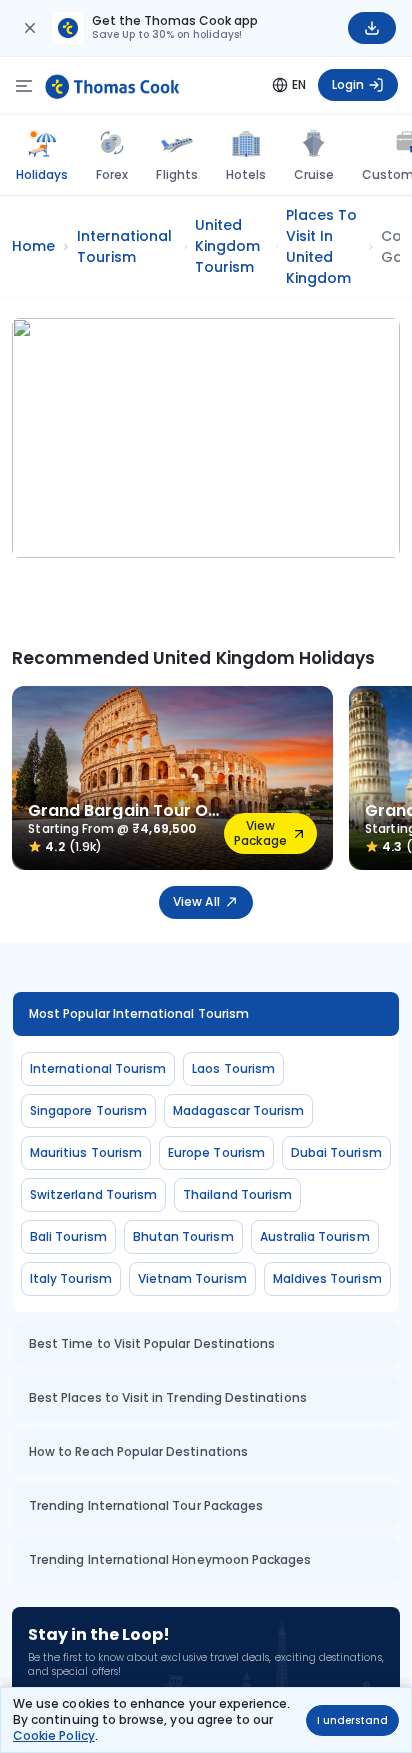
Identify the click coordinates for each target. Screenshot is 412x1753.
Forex (112, 174)
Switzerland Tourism (93, 1194)
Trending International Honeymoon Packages (170, 1559)
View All (196, 901)
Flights (176, 174)
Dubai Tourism (336, 1152)
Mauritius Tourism (86, 1152)
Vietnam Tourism (192, 1278)
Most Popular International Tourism (139, 1013)
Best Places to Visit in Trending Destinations (168, 1397)
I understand (352, 1720)
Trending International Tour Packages (146, 1505)
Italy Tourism (71, 1278)
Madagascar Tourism (238, 1110)
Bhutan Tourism (183, 1236)
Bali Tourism (68, 1236)
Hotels (246, 174)
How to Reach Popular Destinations (138, 1451)
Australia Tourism (315, 1236)
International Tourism (98, 1068)
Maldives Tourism (327, 1278)
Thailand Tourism (237, 1194)
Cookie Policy (54, 1735)
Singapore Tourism (88, 1110)
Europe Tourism (216, 1152)
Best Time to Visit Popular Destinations (152, 1343)
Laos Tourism (233, 1068)
